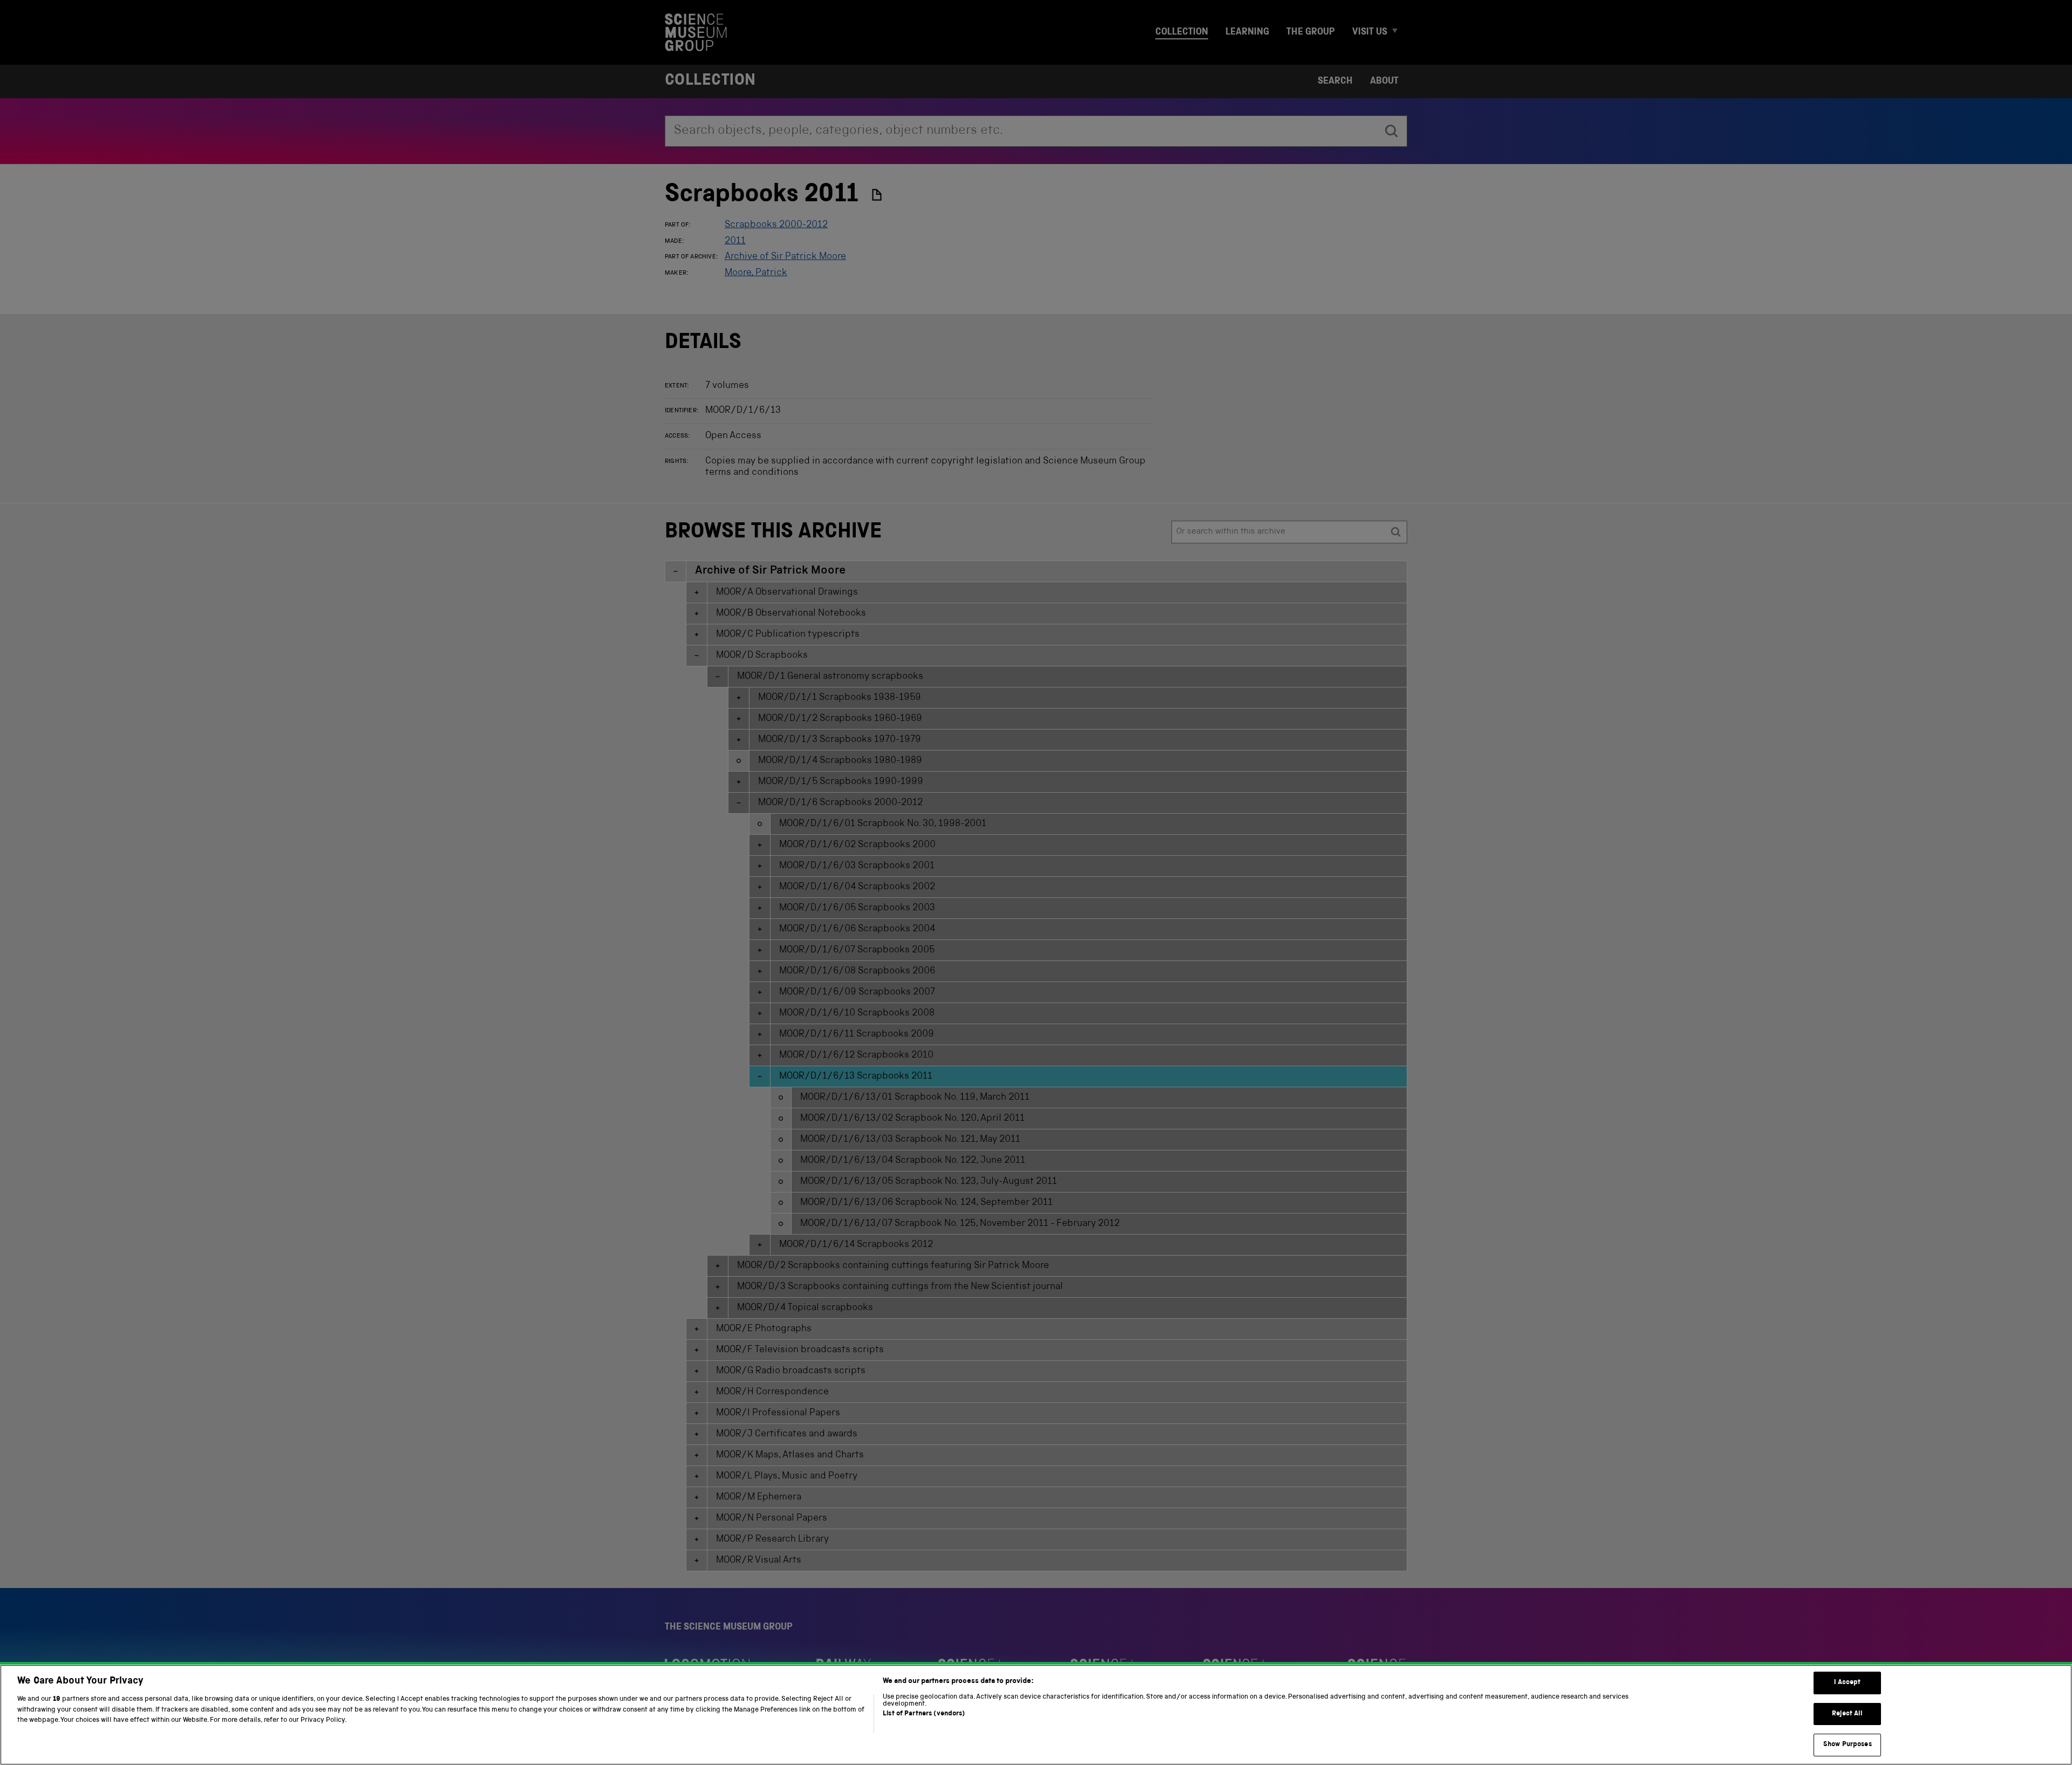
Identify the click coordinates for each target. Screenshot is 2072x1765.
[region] (1036, 1715)
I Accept (1847, 1683)
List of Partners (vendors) (924, 1714)
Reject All (1847, 1714)
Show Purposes (1848, 1745)
